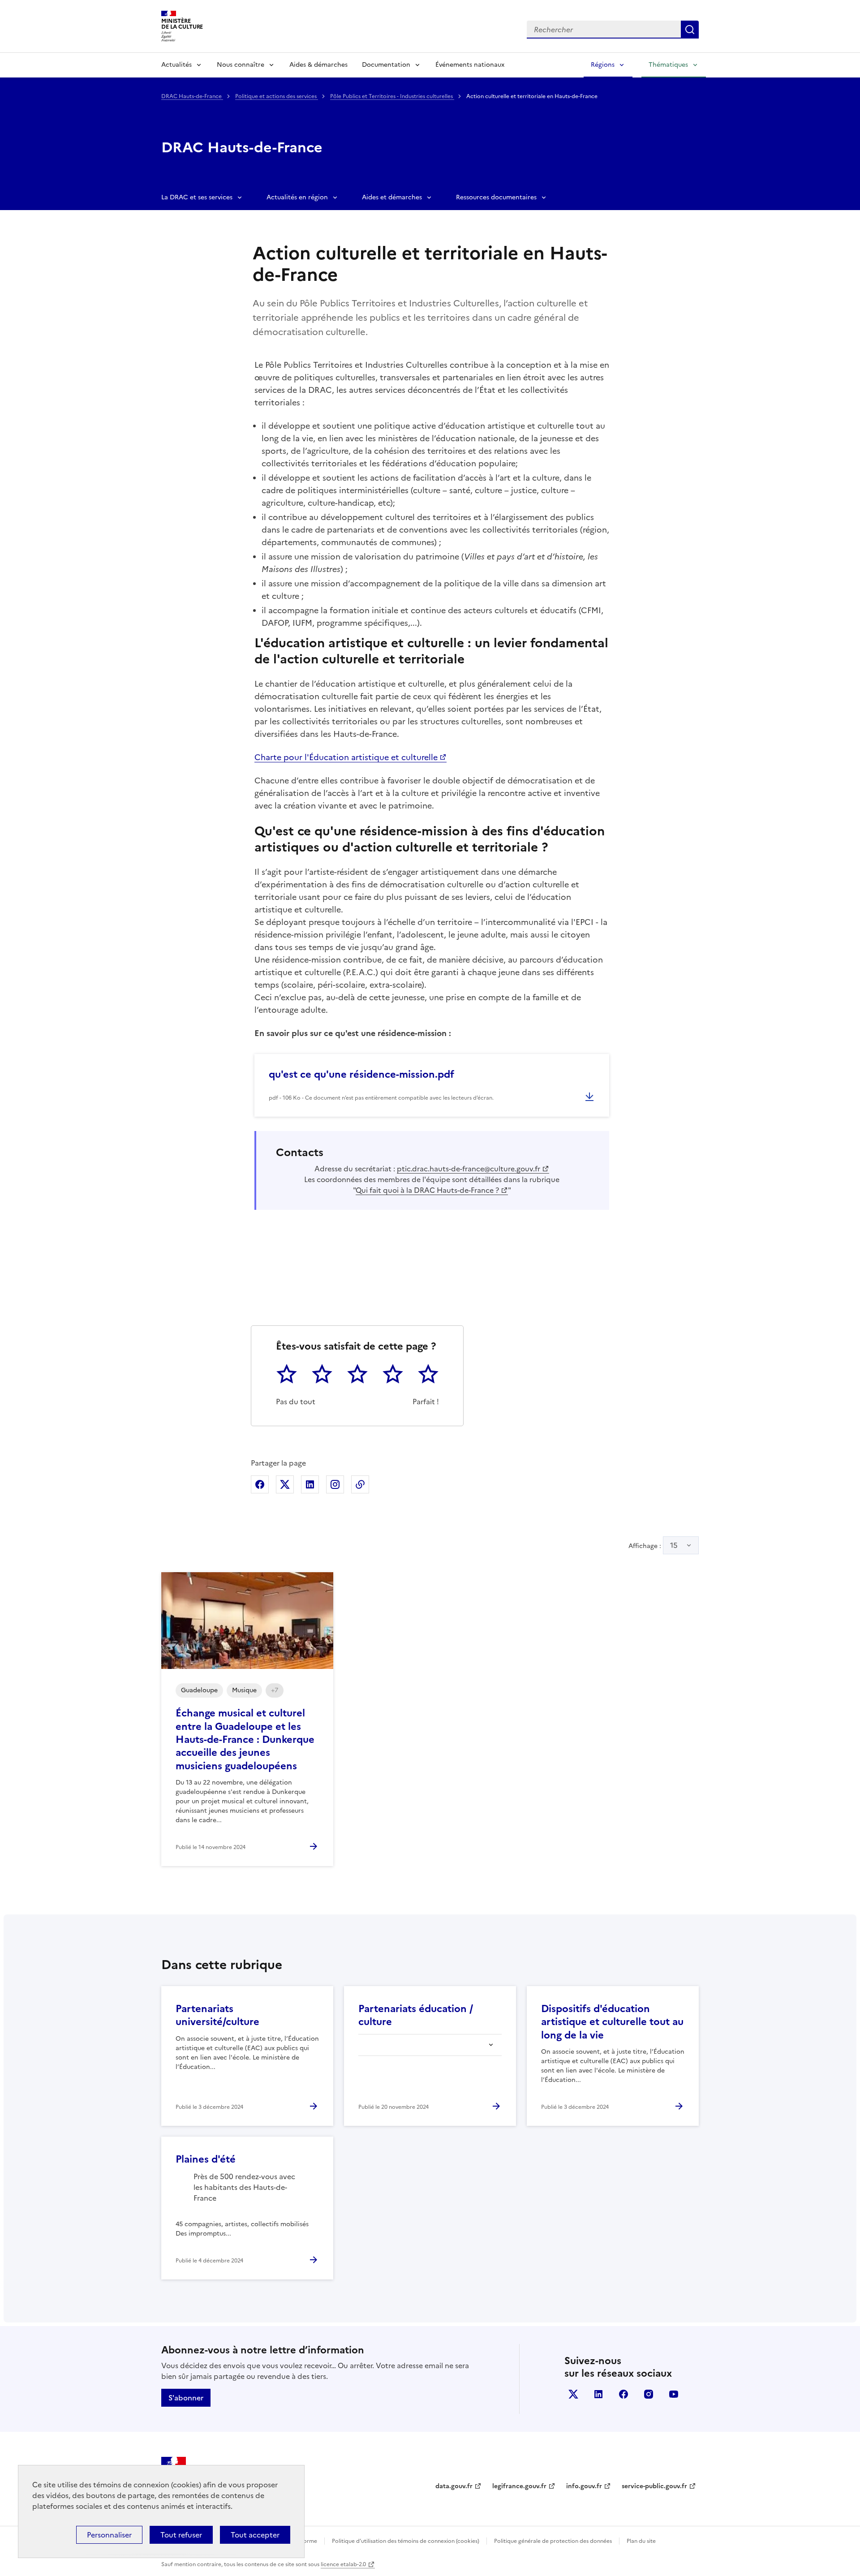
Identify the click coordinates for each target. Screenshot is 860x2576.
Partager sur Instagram (335, 1484)
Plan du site (641, 2541)
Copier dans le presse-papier (360, 1484)
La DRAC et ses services (197, 197)
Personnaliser (109, 2535)
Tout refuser (181, 2535)
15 (674, 1545)
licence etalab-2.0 (343, 2564)
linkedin (598, 2394)
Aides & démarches (318, 65)
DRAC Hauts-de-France (192, 96)
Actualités (176, 65)
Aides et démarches (392, 197)
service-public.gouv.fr (654, 2486)
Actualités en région (297, 197)
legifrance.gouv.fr (519, 2486)
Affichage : (653, 1545)
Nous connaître (241, 65)
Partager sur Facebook (260, 1484)
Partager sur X (285, 1484)
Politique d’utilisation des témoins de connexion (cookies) (406, 2541)
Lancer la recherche (690, 30)
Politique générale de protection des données (553, 2541)
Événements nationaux (470, 65)
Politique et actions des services (277, 96)
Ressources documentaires (496, 197)
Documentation (386, 65)
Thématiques (668, 65)
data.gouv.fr (454, 2486)
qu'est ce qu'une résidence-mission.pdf (361, 1074)
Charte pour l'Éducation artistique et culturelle (346, 757)
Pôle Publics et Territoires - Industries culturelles (392, 96)
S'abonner (186, 2398)
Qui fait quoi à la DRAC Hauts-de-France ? (427, 1190)
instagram (649, 2394)
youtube (674, 2394)
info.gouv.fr (584, 2486)
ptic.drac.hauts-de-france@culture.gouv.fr (469, 1169)
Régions (603, 65)
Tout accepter (255, 2535)
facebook (623, 2394)
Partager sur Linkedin (310, 1484)
